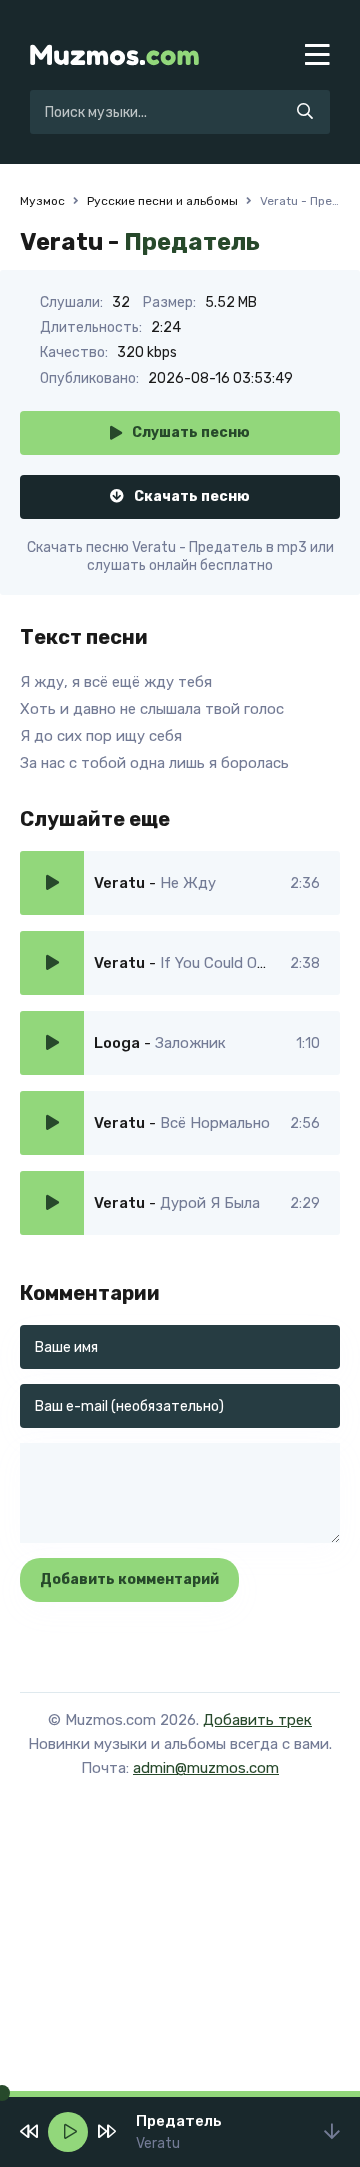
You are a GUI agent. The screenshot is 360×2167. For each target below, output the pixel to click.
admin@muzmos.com (206, 1768)
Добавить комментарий (129, 1579)
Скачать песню (192, 496)
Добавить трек (257, 1720)
